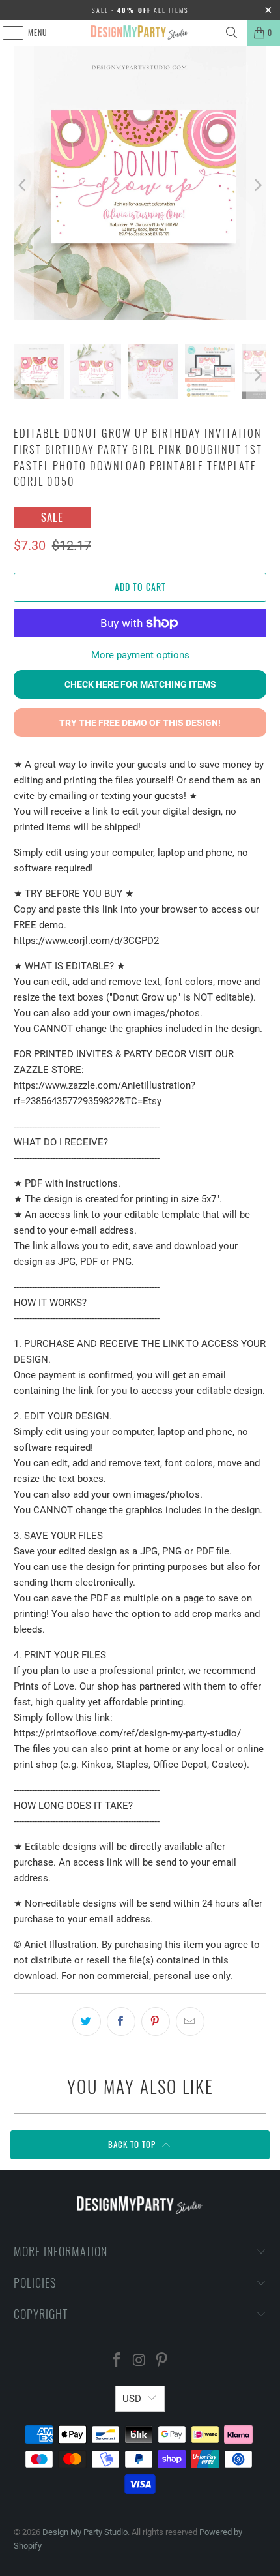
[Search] (232, 33)
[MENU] (6, 33)
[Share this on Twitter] (87, 2022)
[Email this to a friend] (190, 2022)
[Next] (257, 185)
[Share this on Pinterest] (156, 2022)
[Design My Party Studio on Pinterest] (162, 2361)
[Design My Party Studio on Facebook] (117, 2361)
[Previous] (23, 185)
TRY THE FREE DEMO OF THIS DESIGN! (140, 723)
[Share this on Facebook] (121, 2022)
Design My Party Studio (85, 2532)
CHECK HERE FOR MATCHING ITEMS (140, 684)
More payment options (140, 655)
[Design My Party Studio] (140, 33)
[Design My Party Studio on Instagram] (139, 2361)
